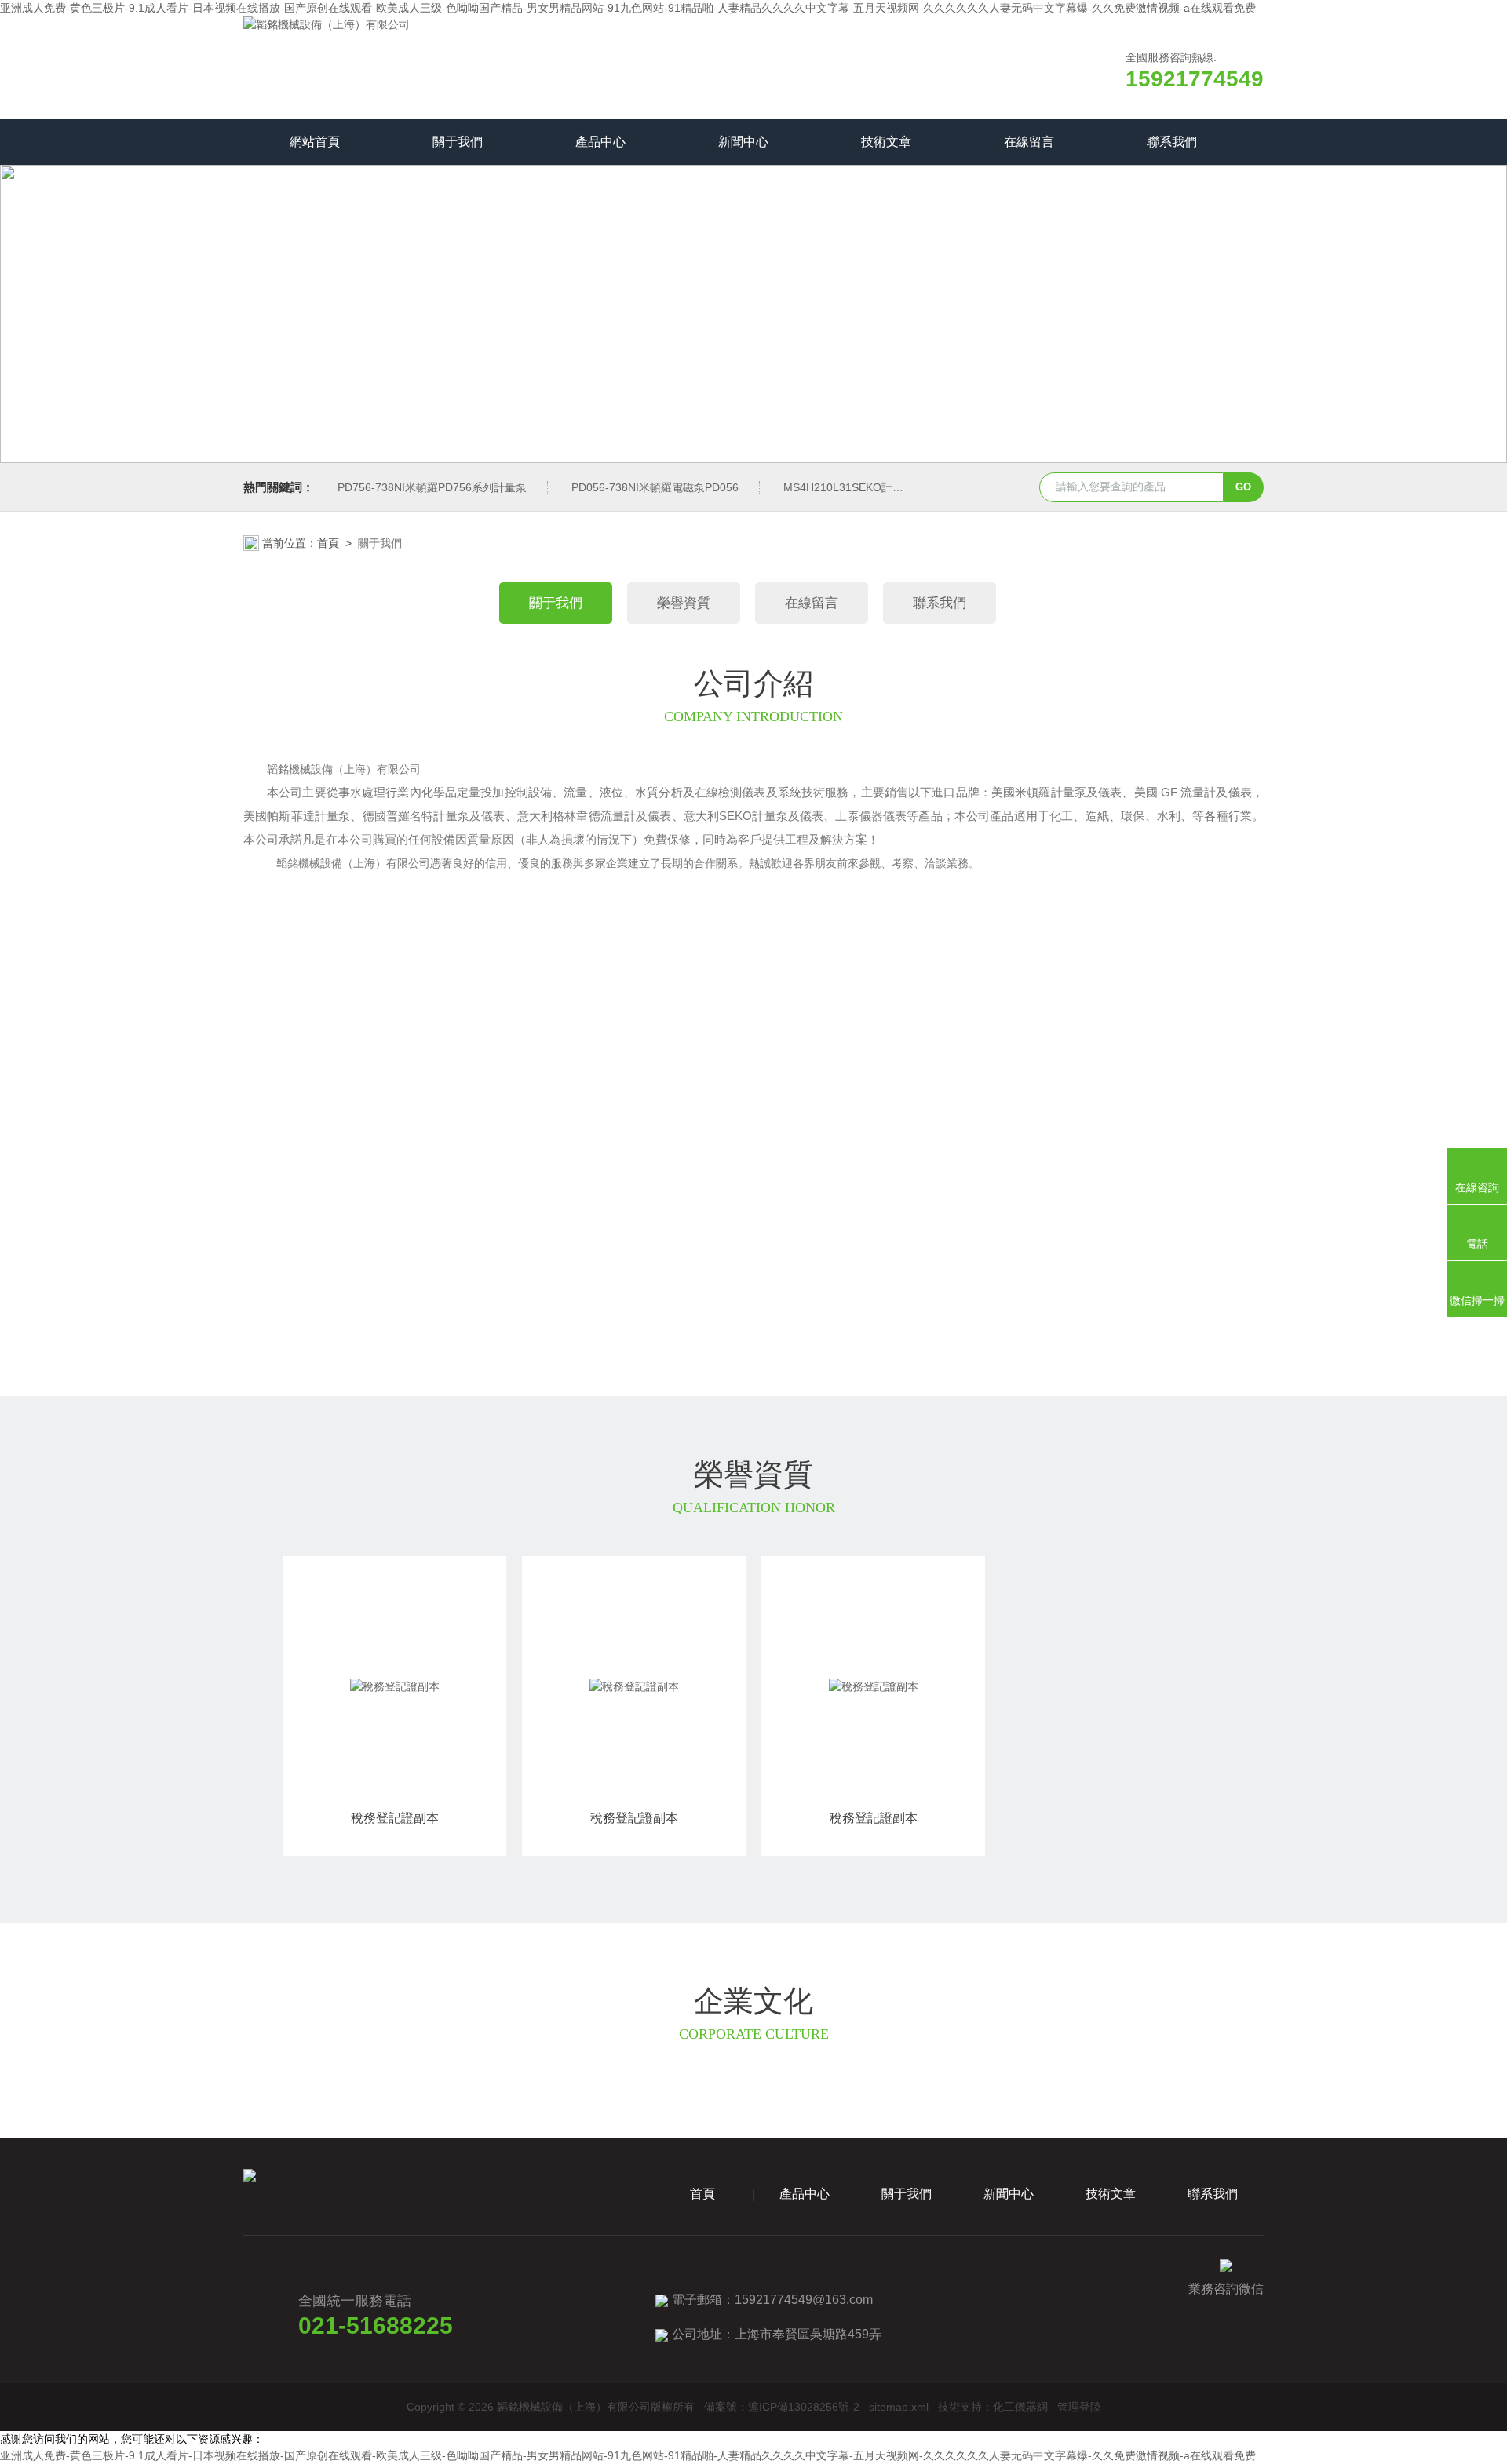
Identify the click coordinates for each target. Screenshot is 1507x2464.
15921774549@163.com (804, 2300)
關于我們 (458, 142)
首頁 (328, 543)
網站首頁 (315, 142)
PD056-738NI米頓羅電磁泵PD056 (655, 487)
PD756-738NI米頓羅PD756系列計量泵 (432, 487)
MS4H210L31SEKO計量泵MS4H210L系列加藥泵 (904, 487)
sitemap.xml (899, 2407)
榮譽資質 (684, 603)
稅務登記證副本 (395, 1818)
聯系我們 (1172, 142)
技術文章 (886, 142)
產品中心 (600, 142)
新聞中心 (743, 142)
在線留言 (1029, 142)
